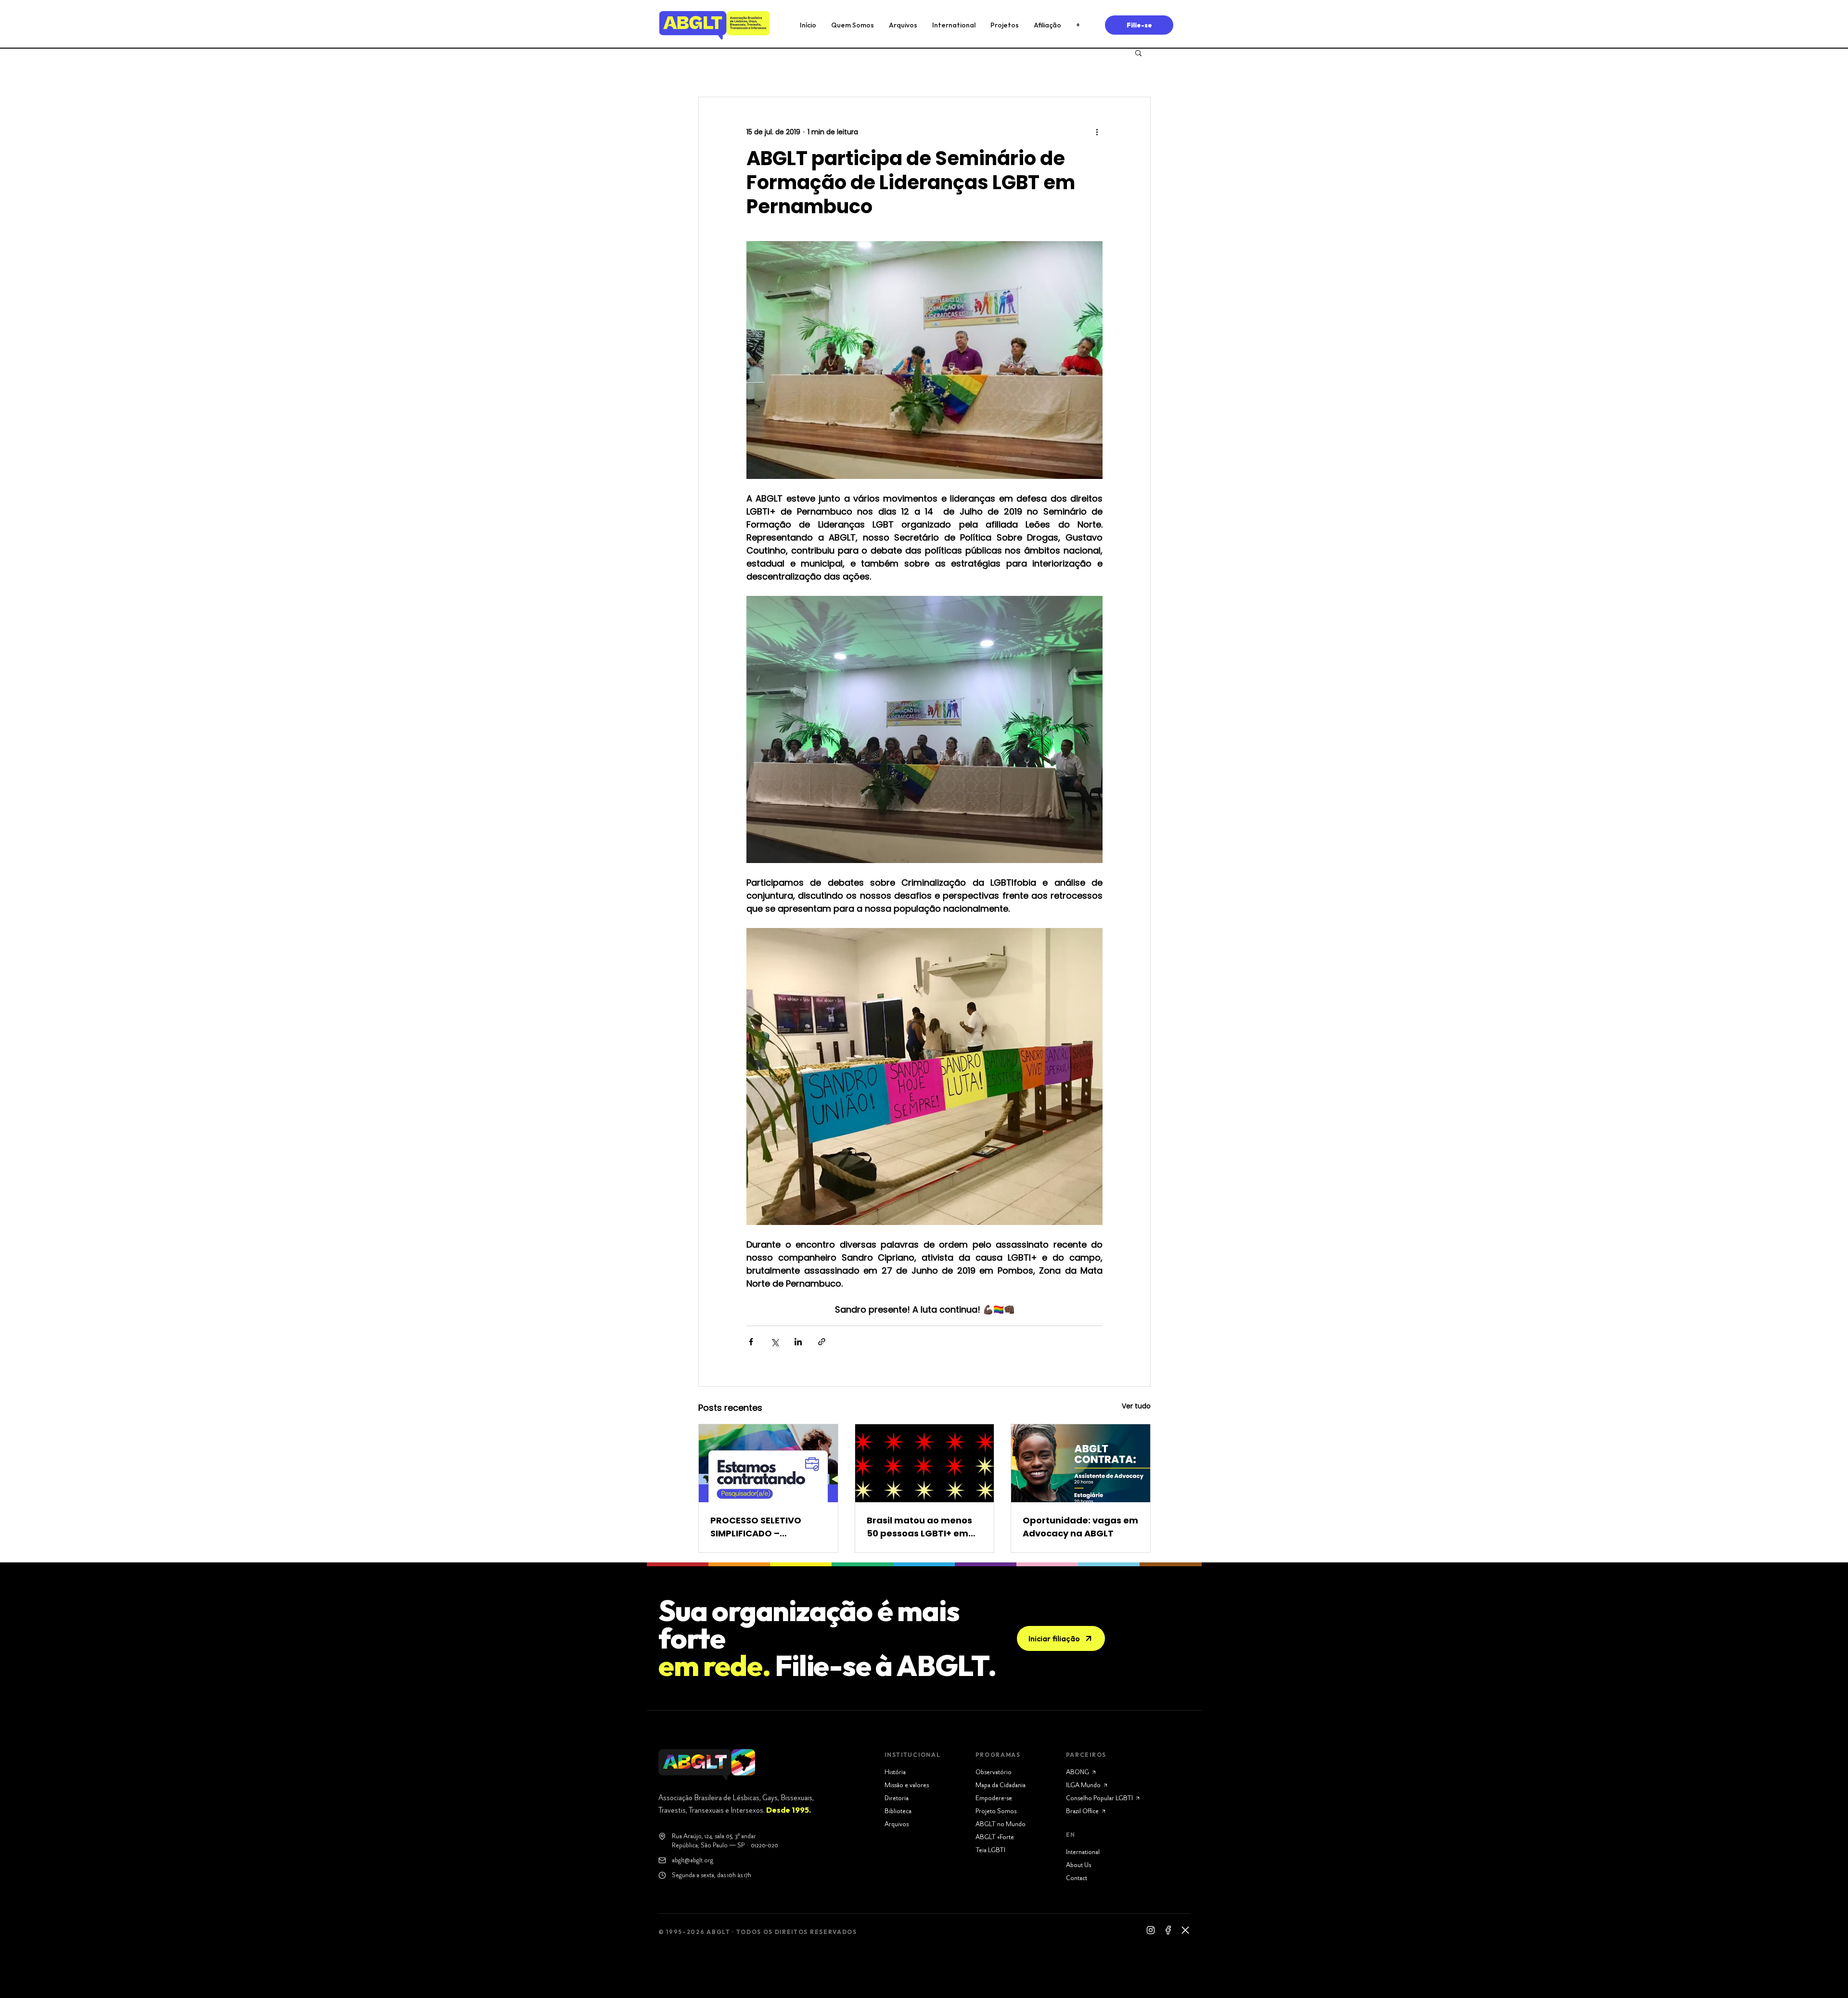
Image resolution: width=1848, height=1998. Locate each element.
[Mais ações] (1097, 132)
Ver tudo (1136, 1406)
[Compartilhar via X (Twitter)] (775, 1342)
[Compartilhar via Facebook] (751, 1342)
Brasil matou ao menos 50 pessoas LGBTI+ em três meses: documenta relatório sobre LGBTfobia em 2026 (921, 1527)
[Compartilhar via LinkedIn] (798, 1342)
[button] (1138, 52)
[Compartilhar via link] (822, 1342)
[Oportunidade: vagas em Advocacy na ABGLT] (1081, 1463)
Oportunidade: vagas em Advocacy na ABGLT (1080, 1527)
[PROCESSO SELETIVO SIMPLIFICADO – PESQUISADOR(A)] (768, 1463)
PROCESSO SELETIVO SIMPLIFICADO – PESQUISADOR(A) (756, 1527)
